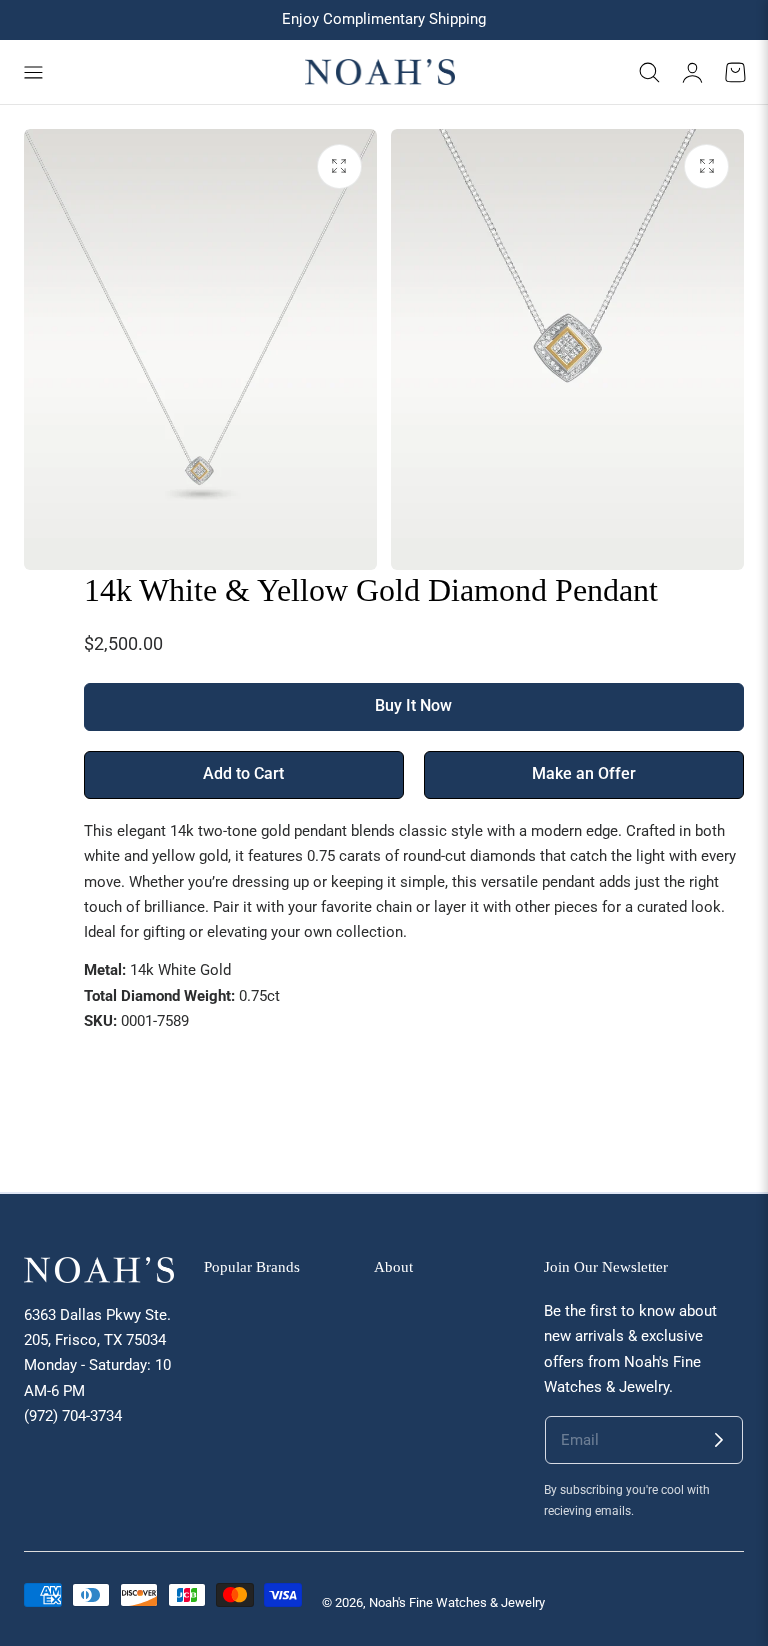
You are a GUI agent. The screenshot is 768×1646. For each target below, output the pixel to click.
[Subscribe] (719, 1440)
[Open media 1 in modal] (339, 166)
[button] (33, 72)
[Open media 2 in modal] (706, 166)
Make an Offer (584, 774)
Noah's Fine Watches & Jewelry (457, 1602)
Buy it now (413, 706)
